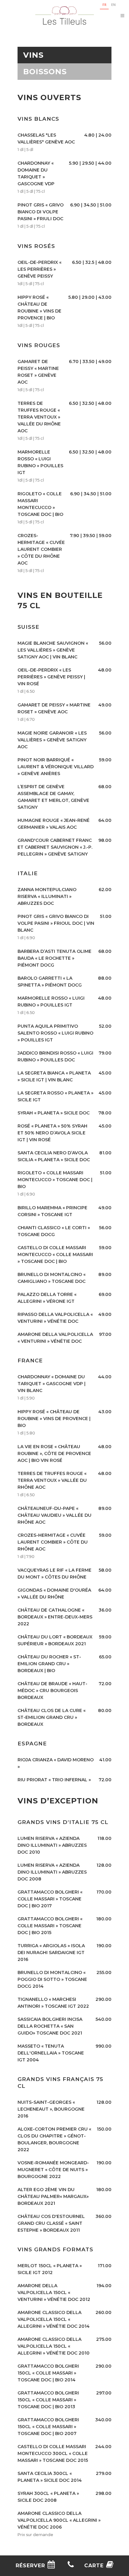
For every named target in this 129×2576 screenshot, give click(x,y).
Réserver (30, 2566)
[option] (113, 5)
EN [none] (114, 5)
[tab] (64, 55)
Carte (94, 2566)
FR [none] (104, 5)
